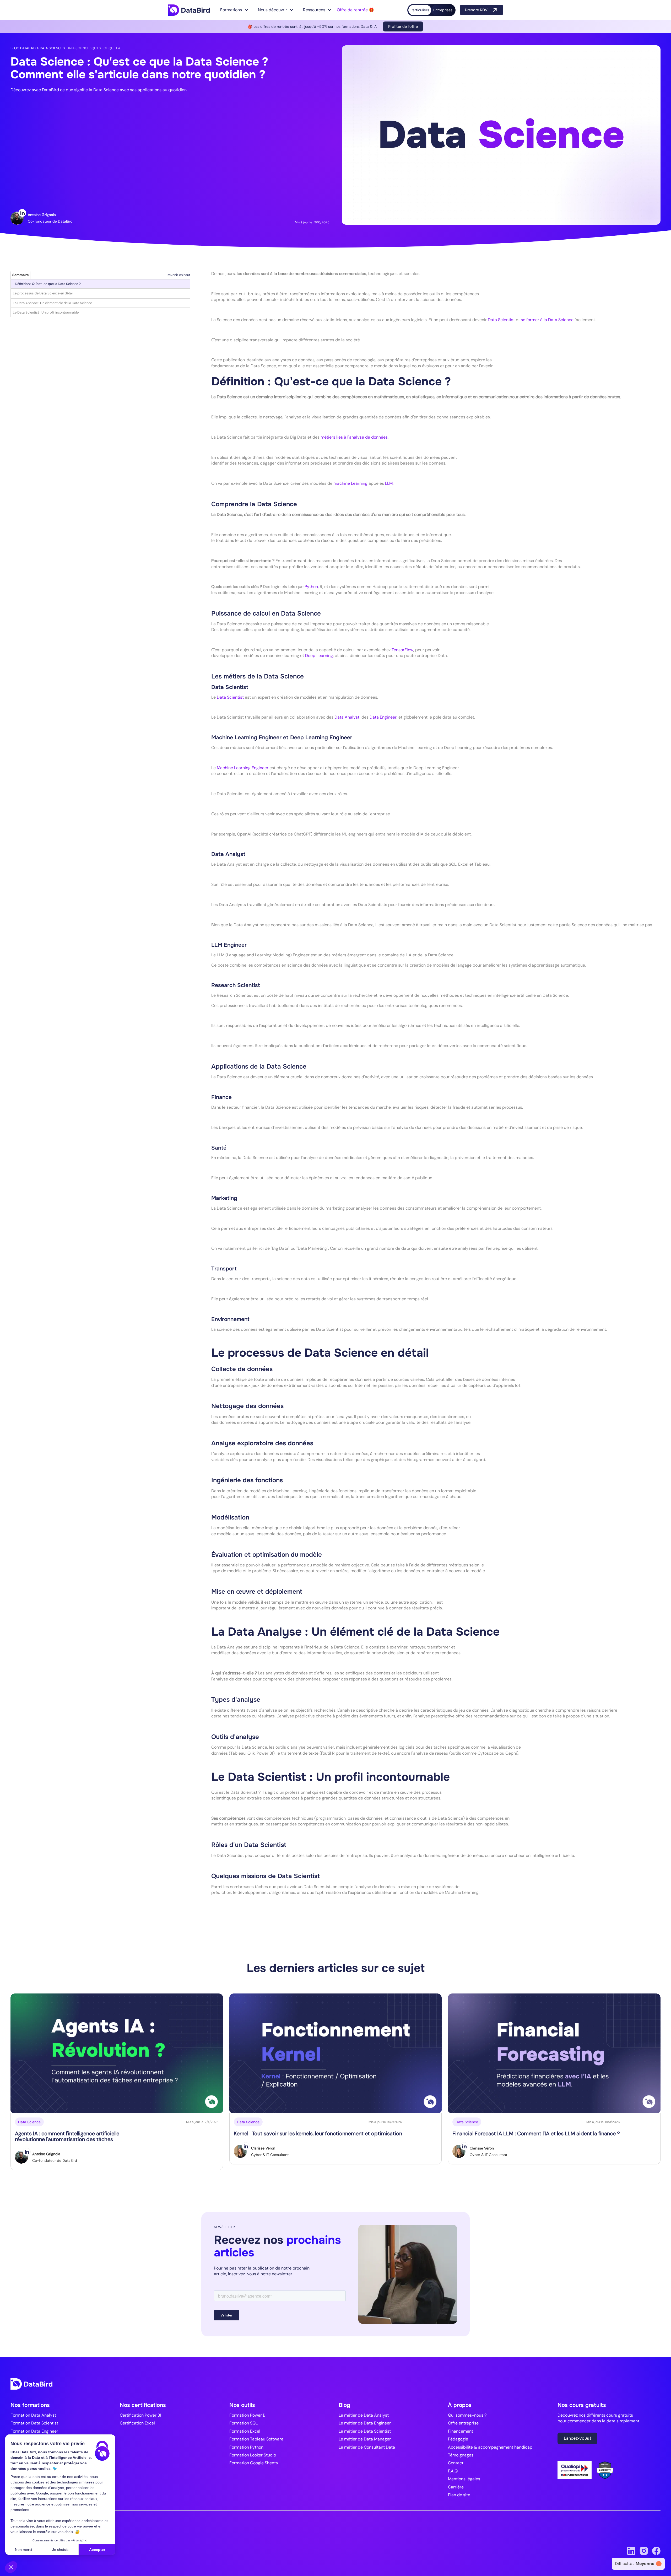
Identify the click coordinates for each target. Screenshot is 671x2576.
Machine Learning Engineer (243, 768)
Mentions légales (464, 2479)
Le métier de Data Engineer (365, 2423)
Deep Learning (319, 656)
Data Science (51, 48)
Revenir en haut (178, 275)
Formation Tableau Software (256, 2439)
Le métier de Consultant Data (367, 2447)
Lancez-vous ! (577, 2438)
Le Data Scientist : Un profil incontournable (46, 312)
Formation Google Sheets (254, 2463)
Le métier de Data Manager (365, 2439)
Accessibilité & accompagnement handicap (490, 2447)
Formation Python (246, 2447)
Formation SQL (243, 2423)
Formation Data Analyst (33, 2415)
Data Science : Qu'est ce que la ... (95, 48)
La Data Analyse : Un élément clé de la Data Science (52, 303)
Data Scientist (501, 320)
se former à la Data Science (547, 320)
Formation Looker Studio (253, 2455)
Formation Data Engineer (34, 2431)
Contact (456, 2463)
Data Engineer (383, 717)
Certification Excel (137, 2423)
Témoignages (461, 2455)
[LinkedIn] (22, 213)
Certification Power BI (140, 2415)
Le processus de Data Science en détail (43, 293)
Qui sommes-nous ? (467, 2415)
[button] (235, 10)
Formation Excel (245, 2431)
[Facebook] (656, 2551)
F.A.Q (453, 2471)
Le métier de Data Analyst (364, 2415)
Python (311, 587)
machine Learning (350, 483)
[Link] (189, 10)
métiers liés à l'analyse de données (354, 437)
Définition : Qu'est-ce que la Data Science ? (48, 284)
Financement (461, 2431)
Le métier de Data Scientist (365, 2431)
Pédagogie (458, 2439)
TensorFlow (402, 650)
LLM (389, 483)
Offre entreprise (463, 2423)
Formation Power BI (248, 2415)
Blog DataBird (23, 48)
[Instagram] (644, 2551)
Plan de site (459, 2495)
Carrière (456, 2487)
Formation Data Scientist (34, 2423)
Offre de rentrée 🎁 (355, 10)
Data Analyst (347, 717)
